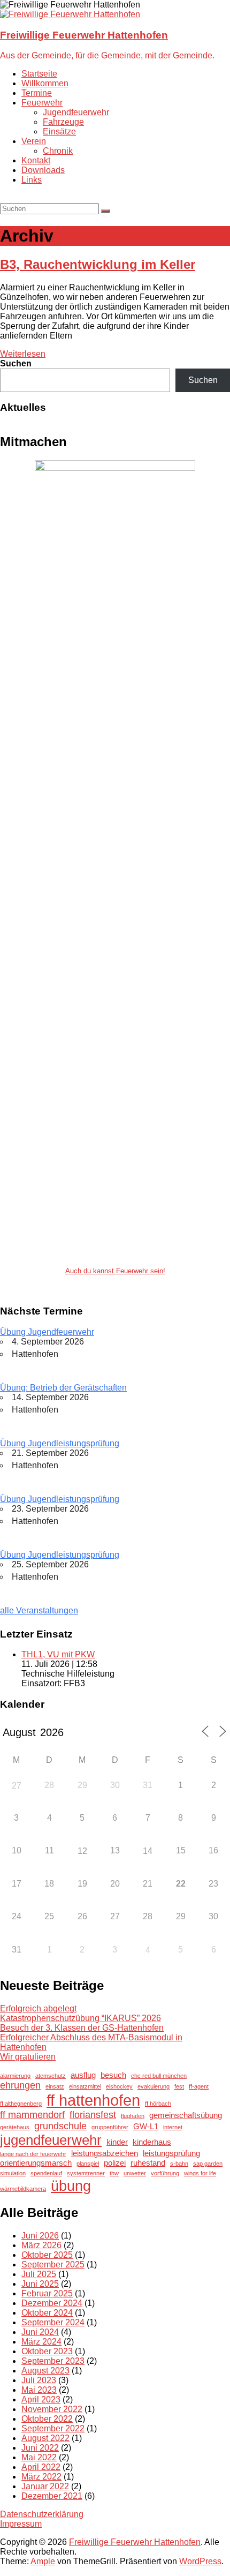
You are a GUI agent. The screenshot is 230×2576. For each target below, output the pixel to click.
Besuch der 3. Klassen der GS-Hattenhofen (82, 2028)
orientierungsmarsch (36, 2163)
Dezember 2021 (52, 2496)
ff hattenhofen (93, 2100)
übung (71, 2186)
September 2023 (53, 2361)
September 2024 (53, 2322)
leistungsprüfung (171, 2153)
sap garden (208, 2164)
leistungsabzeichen (105, 2153)
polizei (115, 2163)
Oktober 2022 (47, 2419)
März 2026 (41, 2245)
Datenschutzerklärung (42, 2514)
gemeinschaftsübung (186, 2115)
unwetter (135, 2173)
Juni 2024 (40, 2332)
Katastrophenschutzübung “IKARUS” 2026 (80, 2018)
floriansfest (93, 2115)
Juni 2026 (40, 2236)
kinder (117, 2142)
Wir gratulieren (28, 2057)
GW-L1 (146, 2126)
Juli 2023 (39, 2380)
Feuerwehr (42, 103)
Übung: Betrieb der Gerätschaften (63, 1388)
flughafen (133, 2116)
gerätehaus (15, 2127)
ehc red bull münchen (159, 2076)
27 (17, 1786)
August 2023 (45, 2371)
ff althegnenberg (21, 2104)
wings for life (200, 2173)
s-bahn (179, 2164)
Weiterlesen (23, 354)
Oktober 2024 (47, 2313)
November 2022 (52, 2409)
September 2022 (53, 2428)
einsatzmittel (85, 2086)
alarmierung (15, 2076)
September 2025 (53, 2265)
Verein (34, 141)
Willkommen (45, 83)
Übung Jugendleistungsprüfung (60, 1443)
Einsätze (59, 132)
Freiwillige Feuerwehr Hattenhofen (84, 35)
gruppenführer (110, 2127)
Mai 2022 (39, 2457)
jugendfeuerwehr (51, 2140)
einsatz (55, 2086)
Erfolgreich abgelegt (38, 2008)
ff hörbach (158, 2104)
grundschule (60, 2126)
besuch (113, 2075)
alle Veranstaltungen (39, 1610)
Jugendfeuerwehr (76, 112)
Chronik (58, 151)
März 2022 (41, 2477)
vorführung (165, 2173)
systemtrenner (86, 2173)
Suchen (16, 363)
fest (179, 2086)
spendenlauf (46, 2173)
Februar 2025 (47, 2293)
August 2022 (45, 2438)
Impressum (21, 2524)
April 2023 (41, 2399)
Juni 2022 (40, 2448)
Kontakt (36, 160)
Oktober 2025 (47, 2255)
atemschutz (51, 2076)
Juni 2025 (40, 2284)
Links (32, 180)
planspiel (88, 2164)
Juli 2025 (39, 2274)
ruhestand (148, 2163)
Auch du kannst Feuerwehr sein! (115, 1271)
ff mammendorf (32, 2115)
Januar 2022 (45, 2486)
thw (114, 2173)
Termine (37, 93)
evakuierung (154, 2086)
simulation (13, 2173)
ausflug (83, 2075)
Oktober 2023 (47, 2351)
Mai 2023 (39, 2390)
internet (173, 2127)
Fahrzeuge (63, 122)
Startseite (39, 74)
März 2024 (41, 2342)
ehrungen (20, 2085)
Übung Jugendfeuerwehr (47, 1332)
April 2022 (41, 2467)
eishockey (119, 2086)
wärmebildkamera (23, 2189)
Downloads (43, 170)
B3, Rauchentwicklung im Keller (98, 264)
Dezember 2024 (52, 2303)
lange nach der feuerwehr (33, 2154)
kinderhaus (152, 2142)
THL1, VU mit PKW (58, 1654)
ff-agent (199, 2086)
